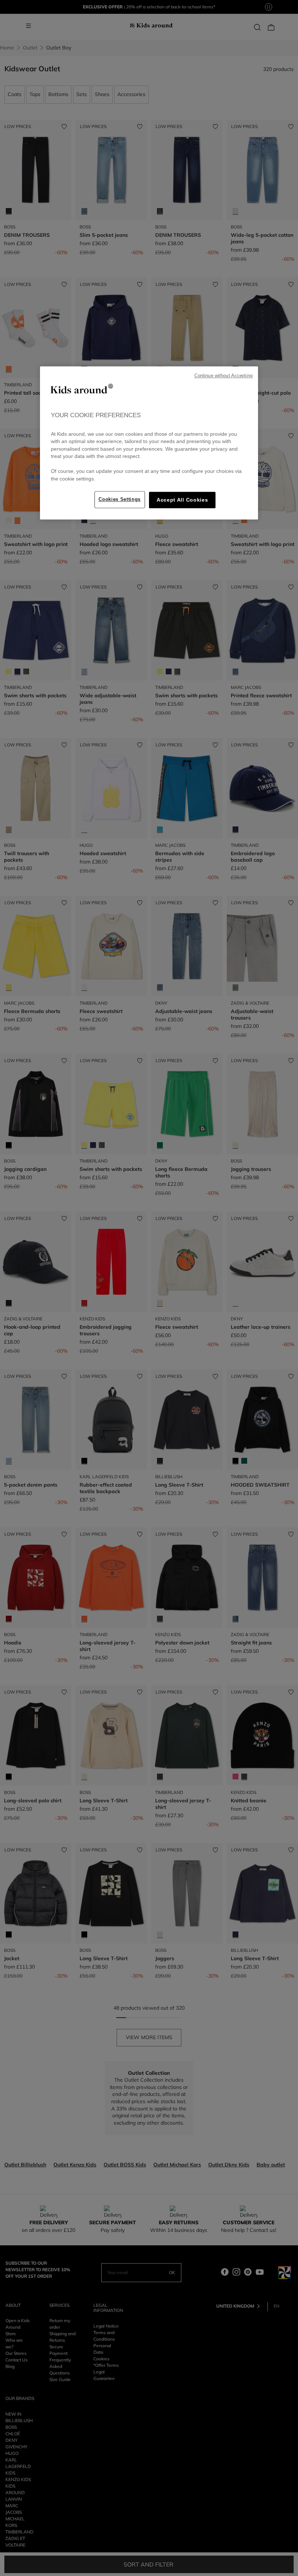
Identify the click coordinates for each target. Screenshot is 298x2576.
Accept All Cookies (182, 500)
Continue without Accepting (223, 376)
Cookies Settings (120, 499)
